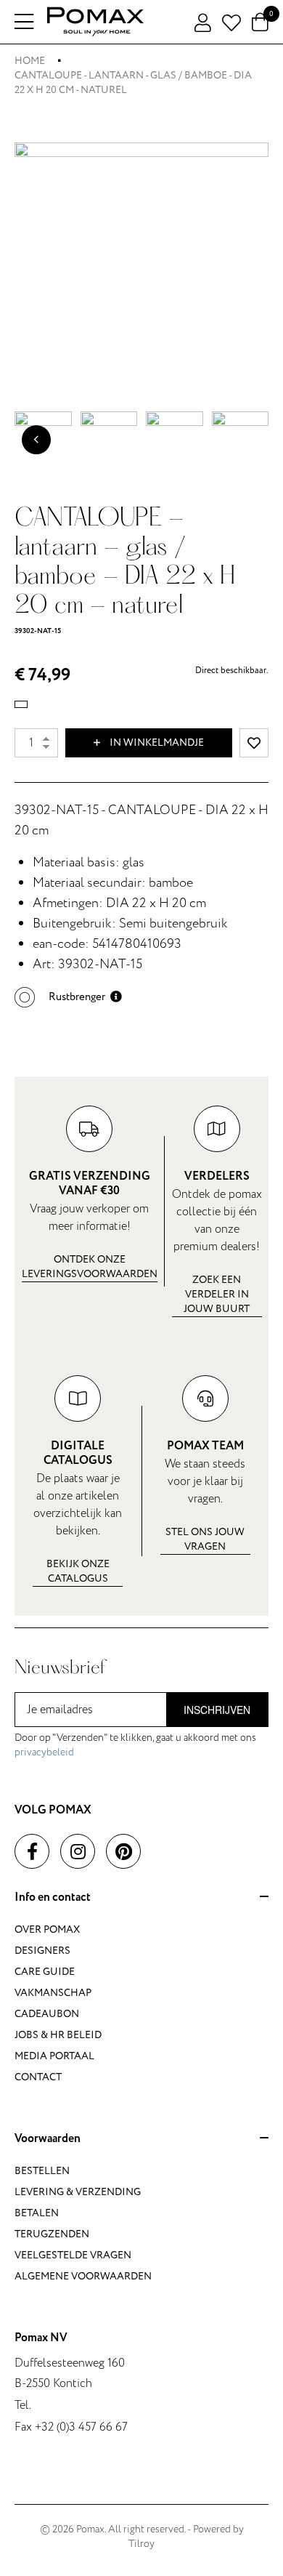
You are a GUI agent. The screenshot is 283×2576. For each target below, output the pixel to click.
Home (30, 61)
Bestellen (42, 2171)
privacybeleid (44, 1752)
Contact (38, 2077)
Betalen (37, 2213)
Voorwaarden (48, 2139)
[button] (68, 997)
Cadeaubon (47, 2014)
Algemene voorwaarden (83, 2276)
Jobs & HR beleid (58, 2035)
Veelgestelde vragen (73, 2255)
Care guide (45, 1972)
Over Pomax (47, 1929)
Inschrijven (217, 1710)
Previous (36, 440)
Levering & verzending (78, 2192)
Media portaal (54, 2056)
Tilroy (141, 2544)
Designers (42, 1951)
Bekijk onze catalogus (78, 1571)
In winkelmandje (156, 742)
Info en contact (53, 1898)
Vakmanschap (53, 1993)
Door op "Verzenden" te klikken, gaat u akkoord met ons (135, 1745)
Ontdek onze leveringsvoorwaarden (90, 1267)
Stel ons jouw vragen (205, 1539)
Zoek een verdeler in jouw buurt (217, 1294)
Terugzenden (52, 2234)
